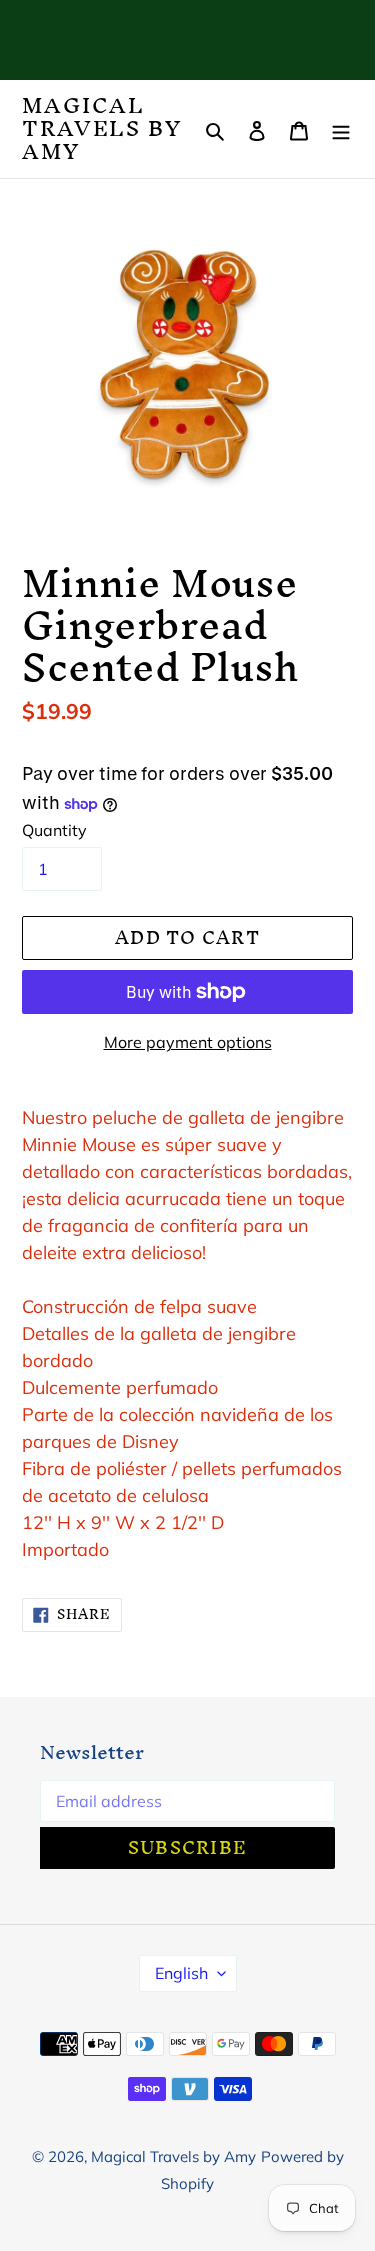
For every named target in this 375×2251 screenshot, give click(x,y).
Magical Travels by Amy (102, 129)
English (181, 1973)
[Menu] (341, 129)
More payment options (188, 1042)
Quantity (54, 830)
